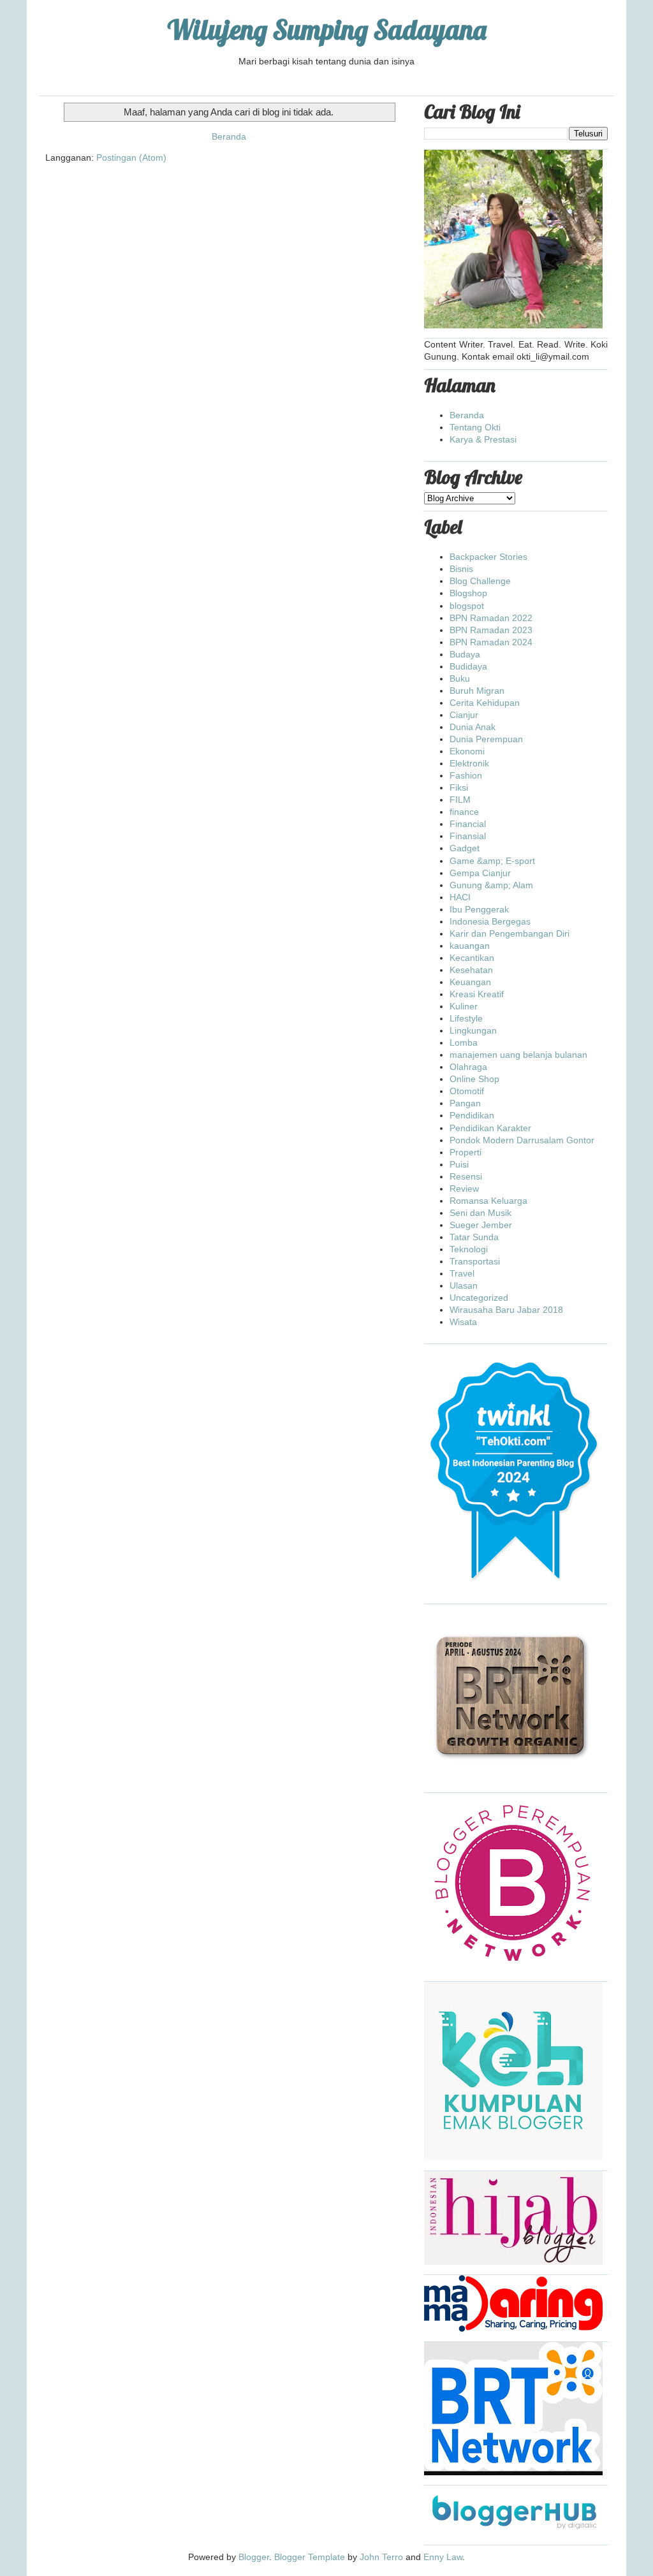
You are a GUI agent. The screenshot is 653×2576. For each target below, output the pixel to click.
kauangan (470, 946)
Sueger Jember (481, 1225)
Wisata (463, 1322)
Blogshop (468, 593)
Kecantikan (472, 958)
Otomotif (467, 1091)
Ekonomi (467, 751)
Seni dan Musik (481, 1213)
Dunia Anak (473, 727)
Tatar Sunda (474, 1237)
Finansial (468, 836)
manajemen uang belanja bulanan (518, 1055)
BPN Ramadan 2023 (491, 630)
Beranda (229, 136)
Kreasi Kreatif (477, 994)
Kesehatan (471, 970)
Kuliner (464, 1006)
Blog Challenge (480, 581)
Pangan (465, 1103)
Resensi (466, 1176)
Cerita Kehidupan (485, 703)
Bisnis (461, 569)
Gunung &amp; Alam (491, 885)
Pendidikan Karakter (490, 1128)
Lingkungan (473, 1030)
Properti (466, 1152)
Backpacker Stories (488, 557)
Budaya (465, 654)
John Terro (381, 2557)
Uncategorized (479, 1298)
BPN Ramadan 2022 (491, 618)
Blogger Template (310, 2557)
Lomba (464, 1043)
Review (464, 1189)
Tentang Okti (475, 427)
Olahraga (468, 1067)
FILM (460, 800)
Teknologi (469, 1249)
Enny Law (443, 2557)
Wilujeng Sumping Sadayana (327, 30)
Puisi (459, 1164)
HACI (460, 897)
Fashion (466, 775)
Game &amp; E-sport (492, 861)
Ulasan (464, 1285)
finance (464, 812)
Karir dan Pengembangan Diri (510, 933)
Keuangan (470, 982)
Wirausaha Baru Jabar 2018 (506, 1310)
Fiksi (459, 787)
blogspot (467, 606)
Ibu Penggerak (479, 909)
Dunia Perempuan (486, 739)
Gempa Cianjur (480, 873)
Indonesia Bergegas (490, 921)
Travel (462, 1273)
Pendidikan (472, 1115)
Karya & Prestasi (483, 439)
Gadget (465, 848)
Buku (460, 678)
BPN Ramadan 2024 (491, 642)
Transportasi (475, 1261)
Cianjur (464, 715)
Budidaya (468, 666)
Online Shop (474, 1079)
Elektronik (469, 763)
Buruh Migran (477, 691)
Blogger (254, 2557)
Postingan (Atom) (131, 157)
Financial (468, 824)
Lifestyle (466, 1018)
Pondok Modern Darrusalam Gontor (522, 1140)
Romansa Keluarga (488, 1201)
